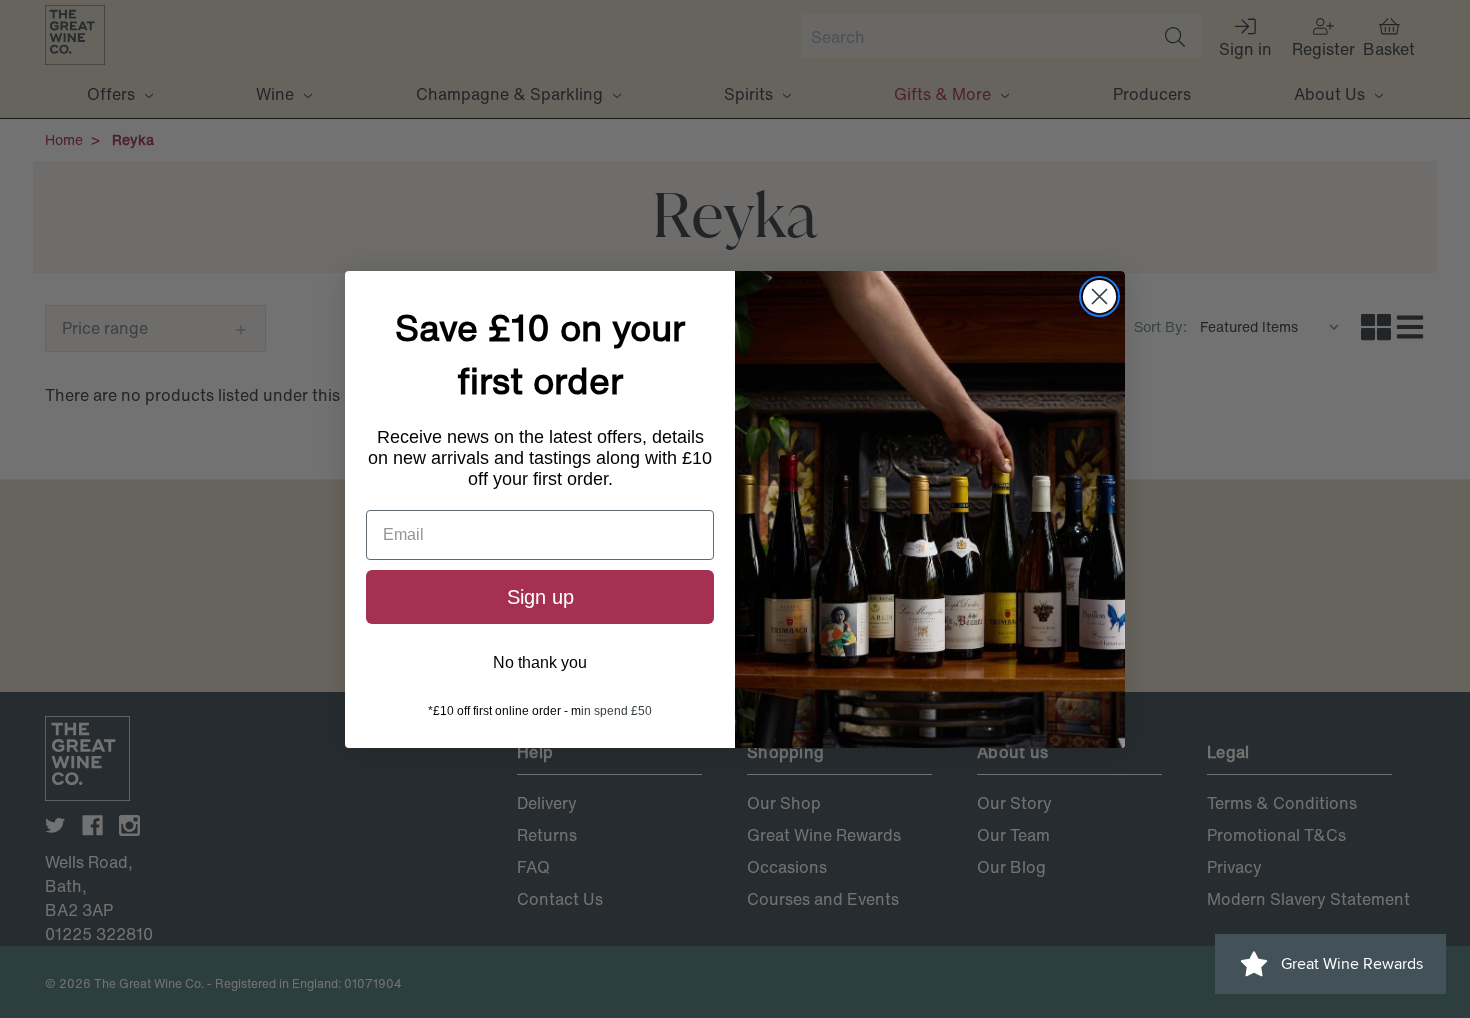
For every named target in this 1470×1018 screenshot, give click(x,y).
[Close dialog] (1099, 296)
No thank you (540, 662)
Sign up (540, 597)
